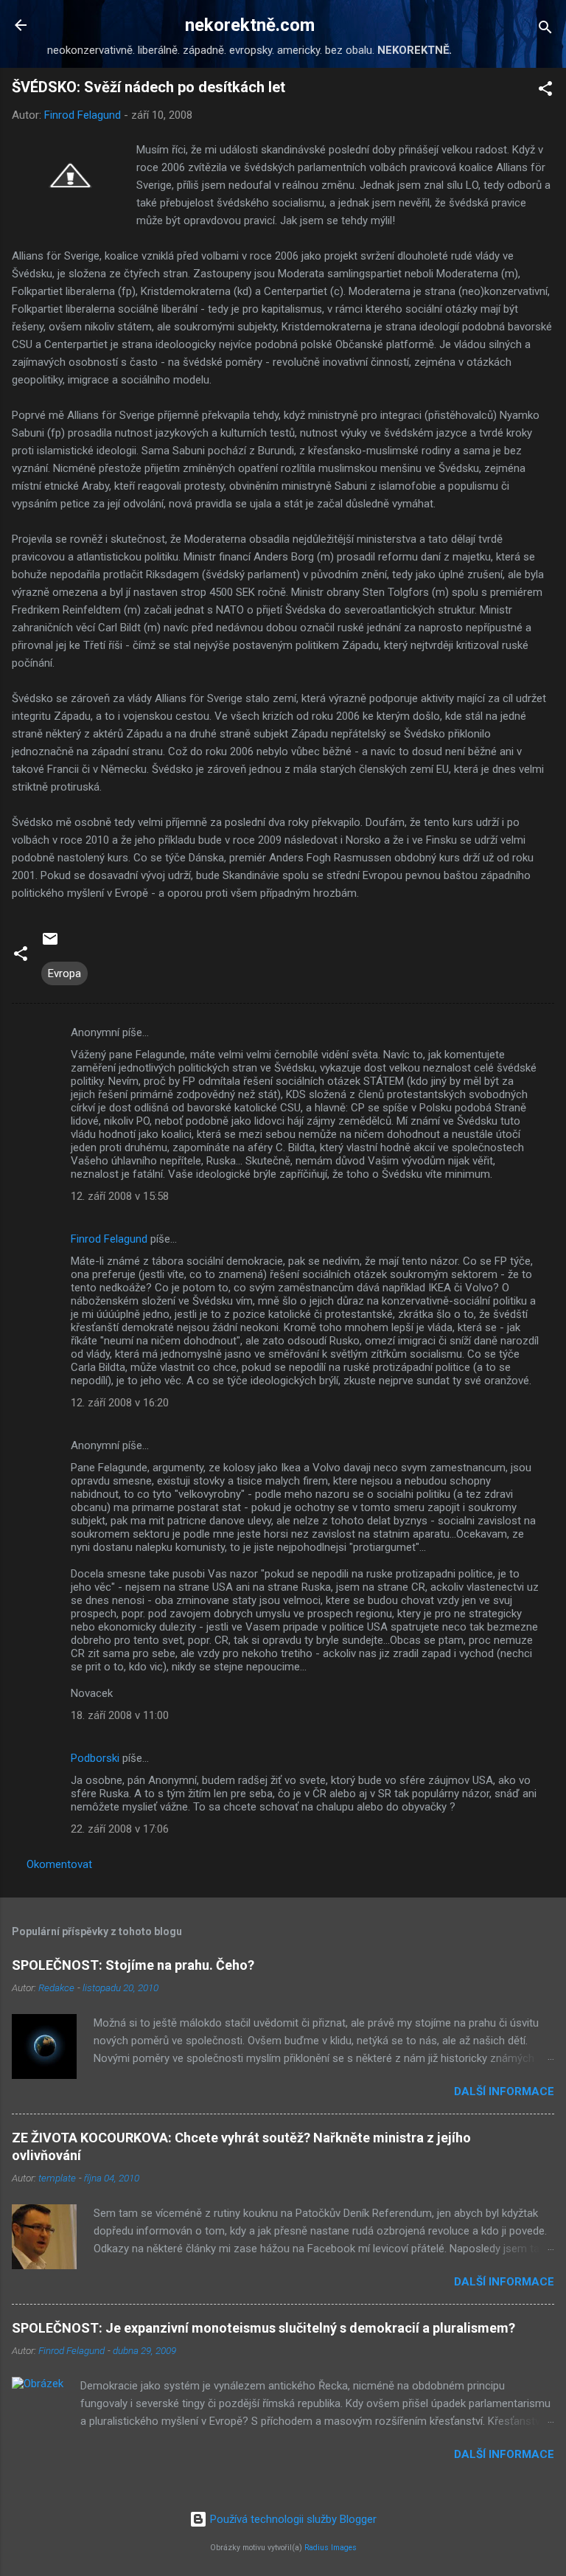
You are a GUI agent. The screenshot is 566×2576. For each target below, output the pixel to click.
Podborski (95, 1758)
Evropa (64, 973)
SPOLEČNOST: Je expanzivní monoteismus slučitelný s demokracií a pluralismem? (263, 2328)
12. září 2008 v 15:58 (120, 1196)
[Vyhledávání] (545, 30)
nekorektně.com (250, 25)
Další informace (504, 2091)
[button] (545, 91)
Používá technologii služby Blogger (292, 2519)
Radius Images (331, 2548)
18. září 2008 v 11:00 (120, 1715)
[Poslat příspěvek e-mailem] (50, 944)
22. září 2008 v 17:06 (120, 1829)
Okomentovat (59, 1864)
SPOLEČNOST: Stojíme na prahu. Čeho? (133, 1965)
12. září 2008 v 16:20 (120, 1403)
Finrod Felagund (109, 1239)
